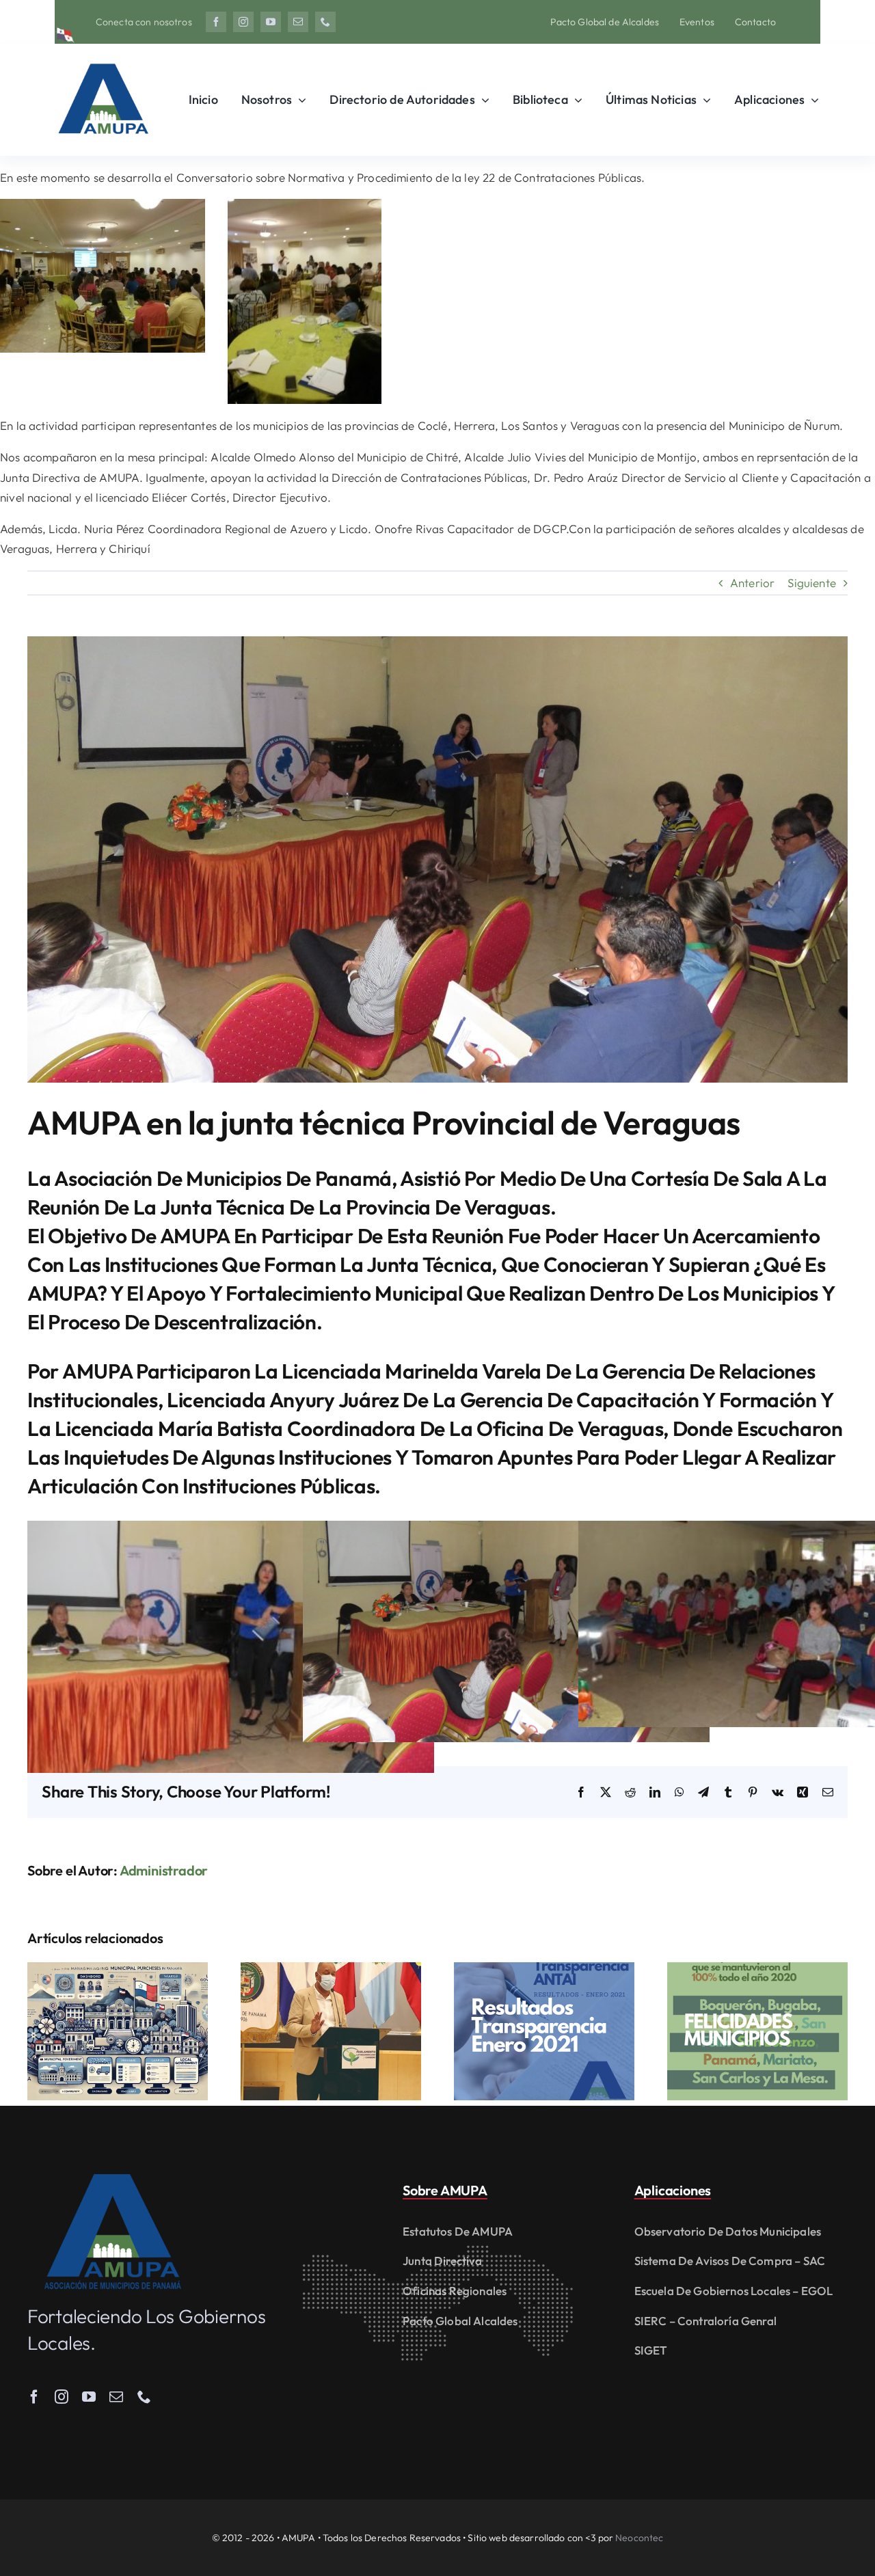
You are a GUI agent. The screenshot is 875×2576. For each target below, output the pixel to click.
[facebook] (216, 22)
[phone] (325, 22)
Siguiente (812, 583)
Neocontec (639, 2538)
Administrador (164, 1870)
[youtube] (271, 22)
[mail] (298, 22)
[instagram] (243, 22)
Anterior (752, 583)
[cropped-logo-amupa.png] (103, 58)
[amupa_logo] (113, 2180)
